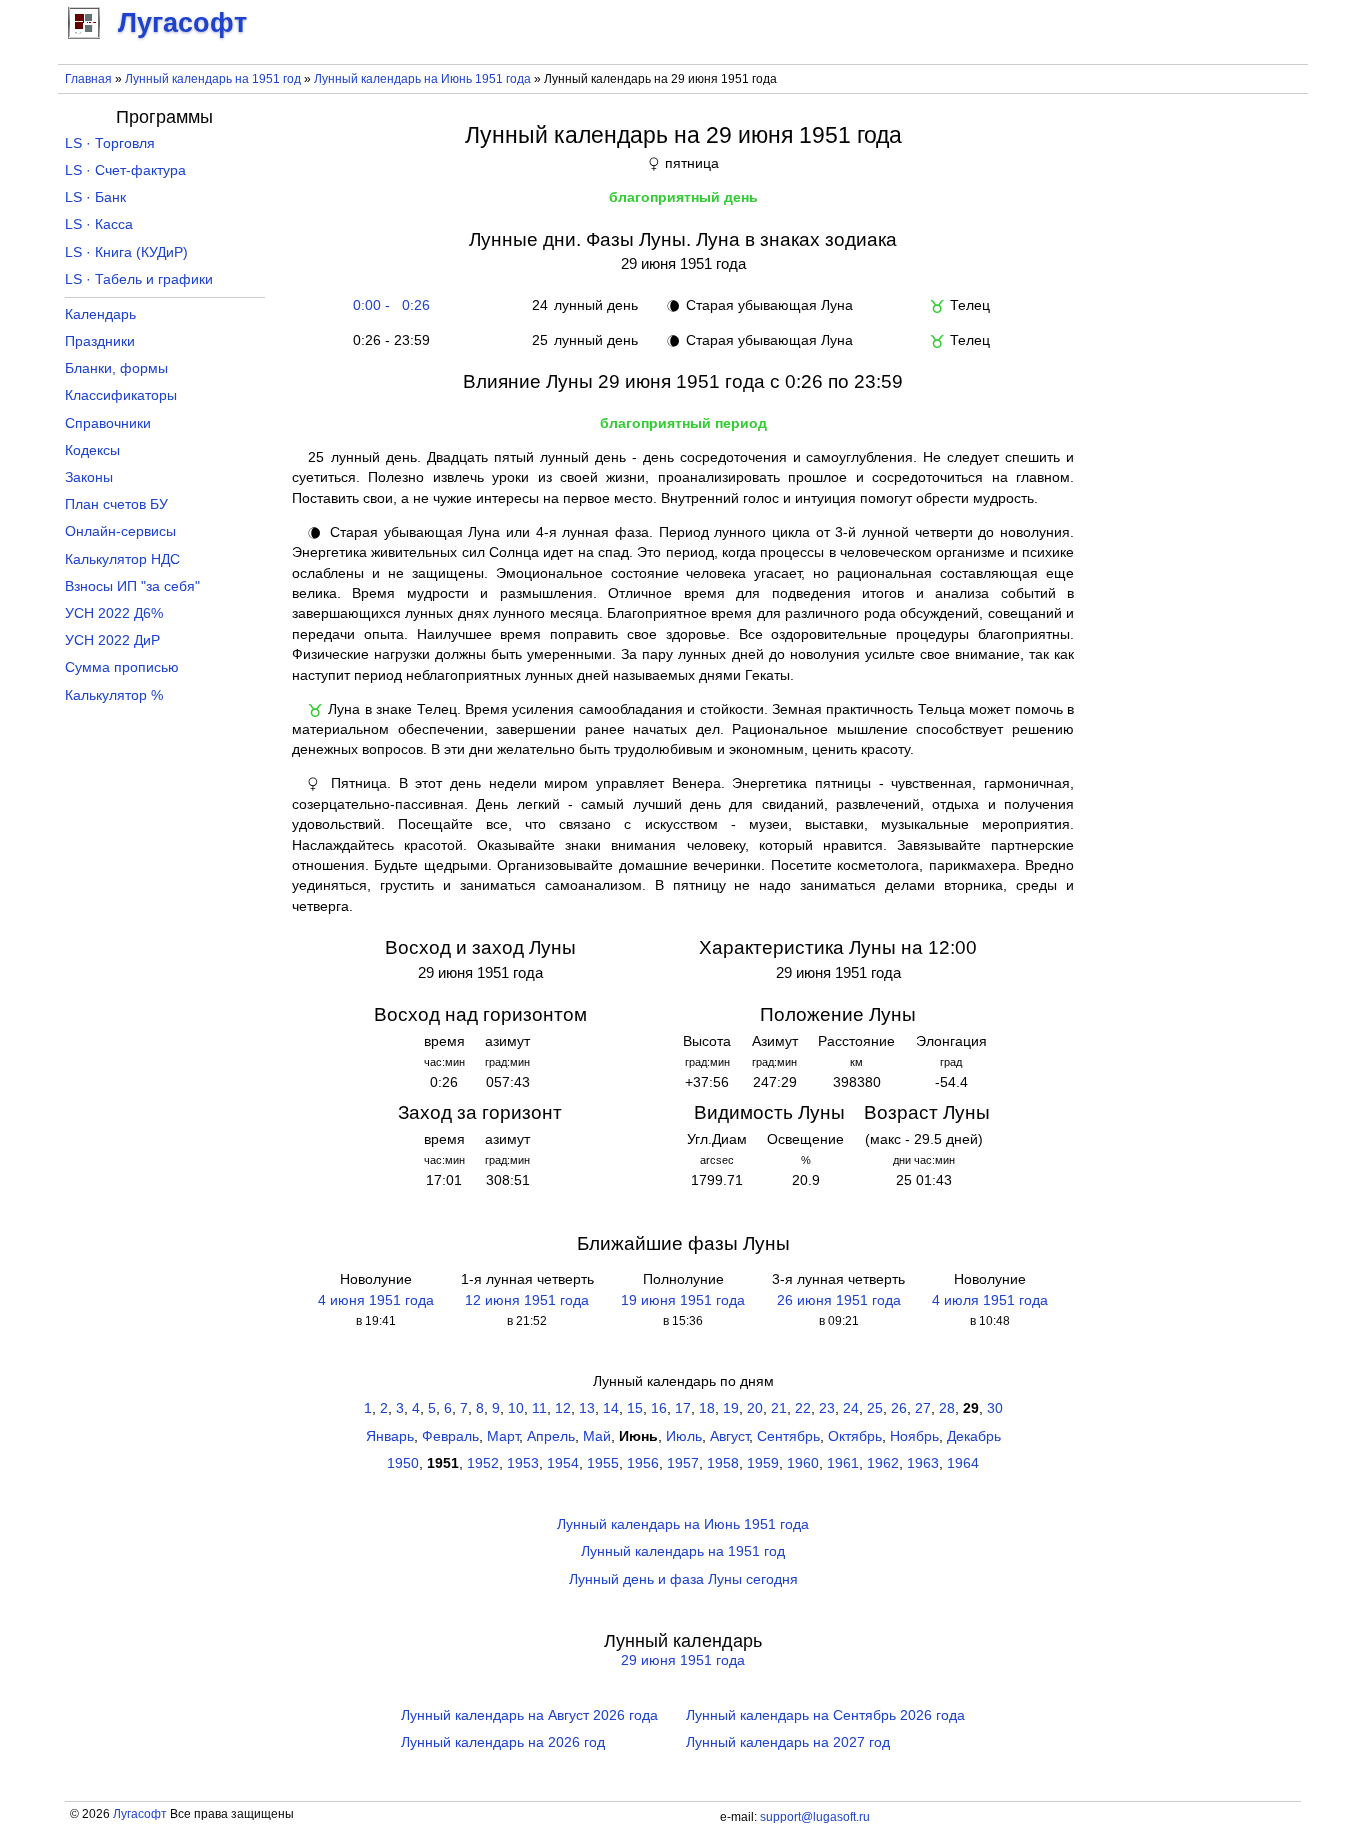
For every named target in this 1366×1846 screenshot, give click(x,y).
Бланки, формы (116, 368)
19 (731, 1408)
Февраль (450, 1436)
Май (597, 1436)
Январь (390, 1436)
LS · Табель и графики (139, 279)
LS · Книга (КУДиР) (126, 252)
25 (875, 1408)
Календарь (100, 314)
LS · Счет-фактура (125, 170)
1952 (483, 1463)
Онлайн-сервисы (120, 531)
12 (563, 1408)
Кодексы (92, 450)
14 (611, 1408)
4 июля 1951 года (990, 1300)
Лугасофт (140, 1814)
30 (995, 1408)
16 (659, 1408)
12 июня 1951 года (527, 1300)
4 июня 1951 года (376, 1300)
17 (683, 1408)
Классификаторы (121, 395)
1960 (803, 1463)
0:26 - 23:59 (387, 340)
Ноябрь (914, 1436)
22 (803, 1408)
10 (516, 1408)
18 (707, 1408)
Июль (684, 1436)
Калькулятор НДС (122, 559)
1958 (723, 1463)
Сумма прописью (122, 667)
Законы (89, 477)
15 (635, 1408)
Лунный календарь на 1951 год (213, 79)
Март (503, 1436)
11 (539, 1408)
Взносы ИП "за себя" (132, 586)
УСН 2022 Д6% (114, 613)
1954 (563, 1463)
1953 (523, 1463)
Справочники (108, 423)
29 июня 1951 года (683, 1660)
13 (587, 1408)
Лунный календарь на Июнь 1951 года (422, 79)
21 (779, 1408)
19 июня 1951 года (683, 1300)
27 (923, 1408)
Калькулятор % (114, 695)
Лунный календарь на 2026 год (503, 1742)
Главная (88, 79)
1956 (643, 1463)
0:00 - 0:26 (387, 305)
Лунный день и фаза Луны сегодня (683, 1579)
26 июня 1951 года (839, 1300)
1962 (883, 1463)
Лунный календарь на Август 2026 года (529, 1715)
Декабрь (974, 1436)
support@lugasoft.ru (815, 1817)
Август (729, 1436)
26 (899, 1408)
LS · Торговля (110, 143)
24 (851, 1408)
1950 (403, 1463)
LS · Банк (95, 197)
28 (947, 1408)
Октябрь (855, 1436)
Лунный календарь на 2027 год (788, 1742)
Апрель (551, 1436)
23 (827, 1408)
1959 (763, 1463)
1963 (923, 1463)
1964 (963, 1463)
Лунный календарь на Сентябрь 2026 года (825, 1715)
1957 (683, 1463)
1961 (843, 1463)
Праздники (100, 341)
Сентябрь (788, 1436)
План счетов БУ (116, 504)
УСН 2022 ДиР (112, 640)
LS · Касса (99, 224)
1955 (603, 1463)
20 (755, 1408)
